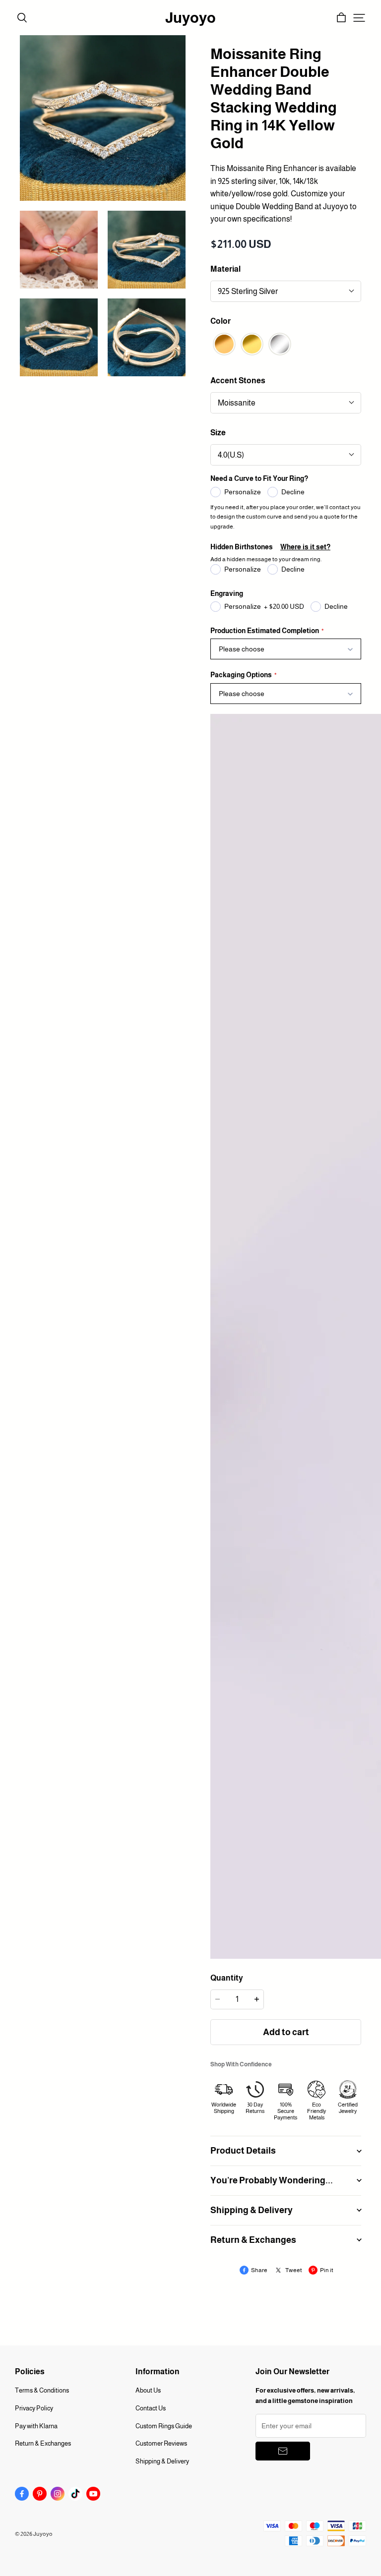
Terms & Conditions (42, 2390)
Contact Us (151, 2408)
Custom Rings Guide (164, 2426)
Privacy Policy (34, 2408)
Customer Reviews (161, 2443)
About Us (148, 2390)
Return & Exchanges (43, 2443)
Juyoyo (190, 18)
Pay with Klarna (36, 2426)
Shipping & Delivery (162, 2461)
